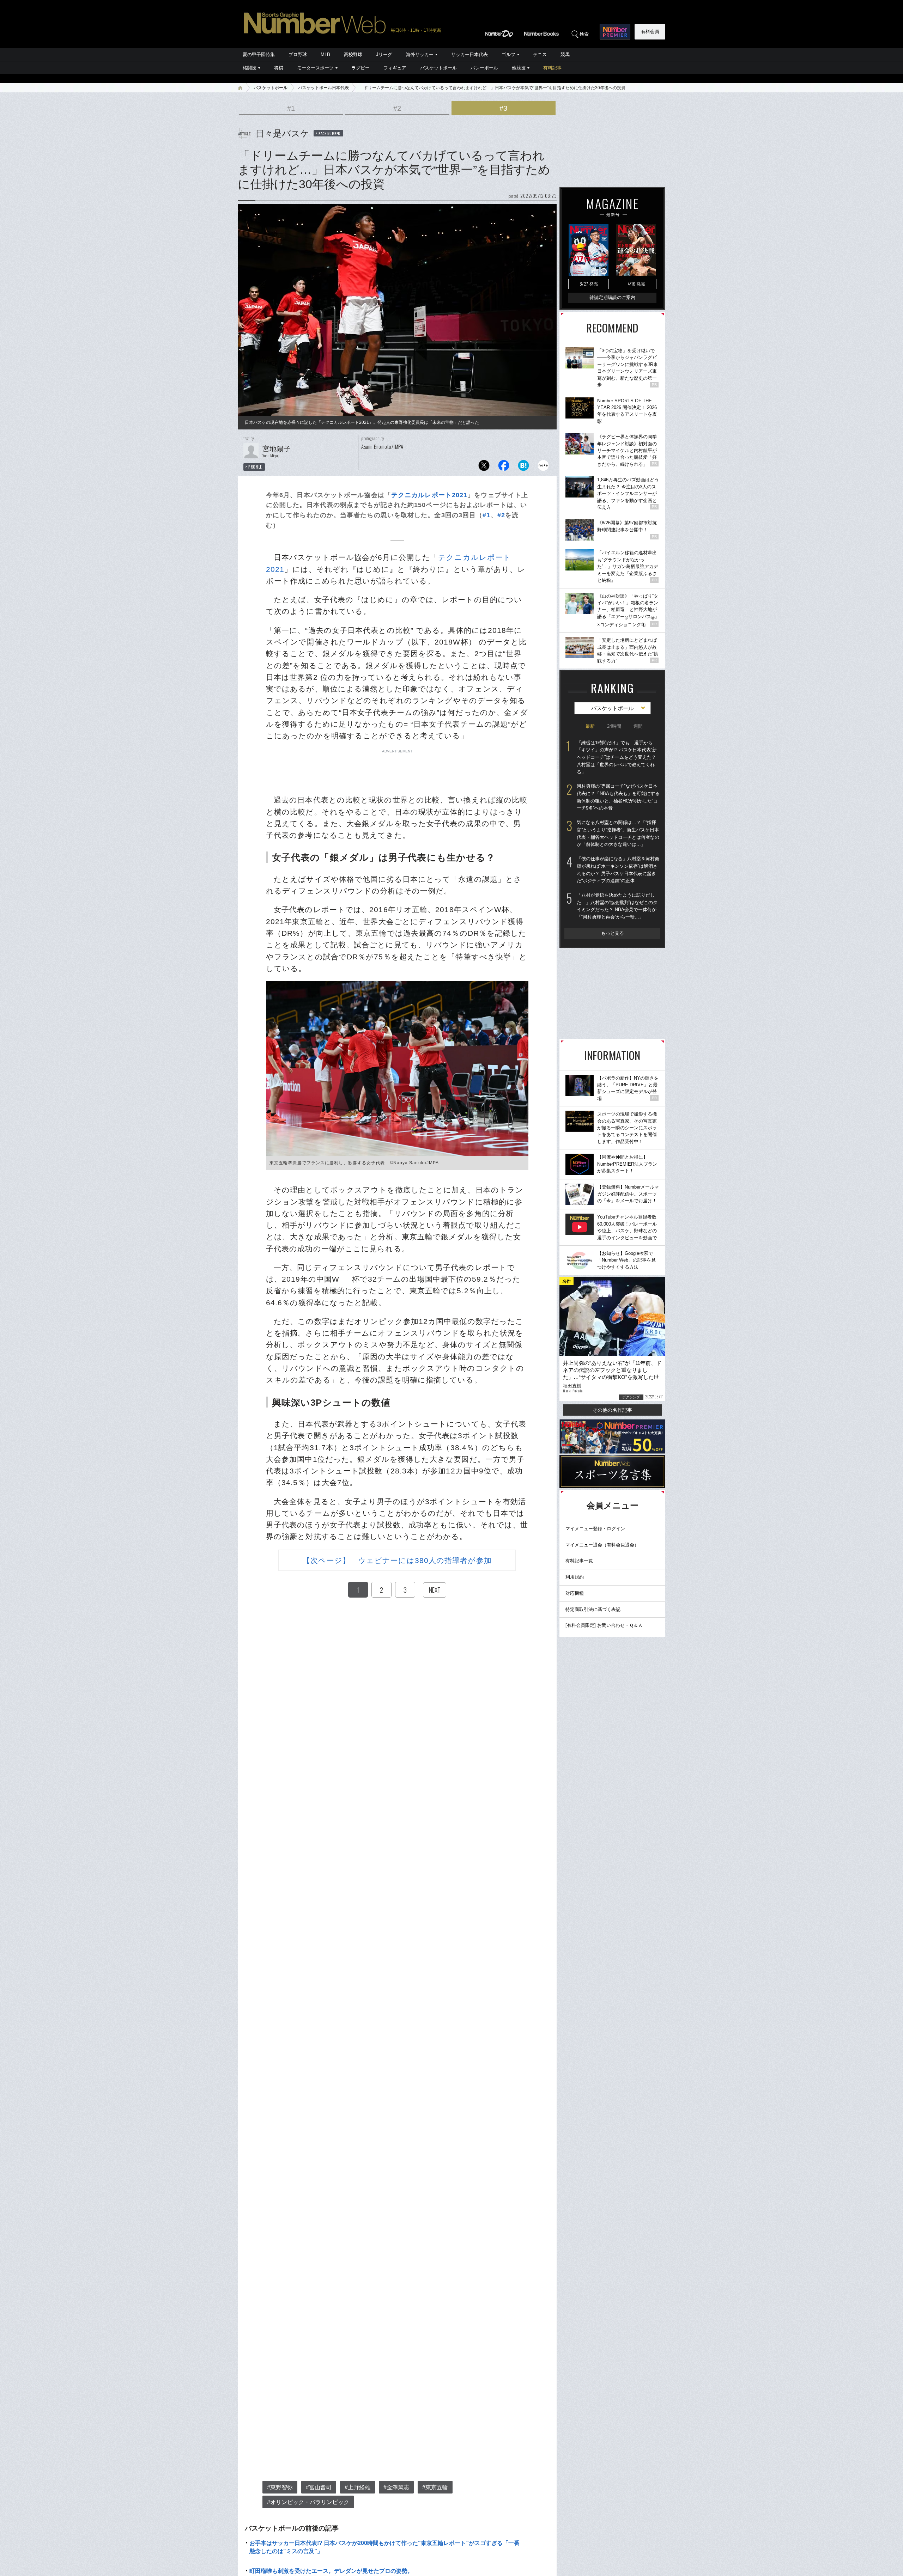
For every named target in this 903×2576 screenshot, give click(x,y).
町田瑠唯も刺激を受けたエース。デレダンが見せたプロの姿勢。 (331, 2571)
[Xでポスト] (484, 467)
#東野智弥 (280, 2487)
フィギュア (395, 68)
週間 (638, 726)
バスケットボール (438, 68)
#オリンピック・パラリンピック (308, 2502)
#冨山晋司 (319, 2487)
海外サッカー (420, 54)
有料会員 (650, 32)
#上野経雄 (357, 2487)
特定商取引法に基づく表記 (593, 1609)
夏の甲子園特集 (259, 54)
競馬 (565, 54)
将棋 (279, 68)
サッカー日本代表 (469, 54)
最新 (590, 726)
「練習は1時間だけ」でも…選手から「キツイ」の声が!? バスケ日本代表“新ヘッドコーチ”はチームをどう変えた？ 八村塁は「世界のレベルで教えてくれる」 (617, 757)
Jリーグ (384, 54)
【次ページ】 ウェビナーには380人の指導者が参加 (397, 1560)
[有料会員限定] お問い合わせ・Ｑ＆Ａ (604, 1625)
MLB (325, 54)
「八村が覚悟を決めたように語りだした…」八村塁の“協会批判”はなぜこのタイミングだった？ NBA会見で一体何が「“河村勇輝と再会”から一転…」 (617, 906)
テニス (540, 54)
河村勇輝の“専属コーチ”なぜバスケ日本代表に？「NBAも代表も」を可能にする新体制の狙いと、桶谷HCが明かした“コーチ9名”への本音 (618, 797)
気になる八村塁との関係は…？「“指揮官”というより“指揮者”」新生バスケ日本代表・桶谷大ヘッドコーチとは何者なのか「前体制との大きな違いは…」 (618, 833)
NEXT (435, 1590)
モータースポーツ (315, 68)
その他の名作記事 (612, 1410)
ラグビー (360, 68)
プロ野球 (298, 54)
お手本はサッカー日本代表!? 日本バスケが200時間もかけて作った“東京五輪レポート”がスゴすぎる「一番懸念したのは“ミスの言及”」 (384, 2547)
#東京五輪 (435, 2487)
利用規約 (575, 1577)
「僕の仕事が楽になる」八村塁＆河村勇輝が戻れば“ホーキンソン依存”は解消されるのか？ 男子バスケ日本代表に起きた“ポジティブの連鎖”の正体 (618, 870)
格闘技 (250, 68)
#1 (291, 108)
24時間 (614, 726)
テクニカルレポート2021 (429, 495)
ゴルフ (508, 54)
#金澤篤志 (396, 2487)
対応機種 (575, 1593)
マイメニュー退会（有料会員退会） (602, 1545)
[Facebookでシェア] (504, 467)
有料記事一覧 (579, 1561)
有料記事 (552, 68)
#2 (397, 108)
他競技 (519, 68)
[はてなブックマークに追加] (523, 467)
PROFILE (255, 467)
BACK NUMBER (329, 133)
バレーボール (484, 68)
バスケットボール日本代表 (323, 88)
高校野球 (353, 54)
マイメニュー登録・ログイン (595, 1529)
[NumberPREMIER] (615, 32)
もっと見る (613, 933)
